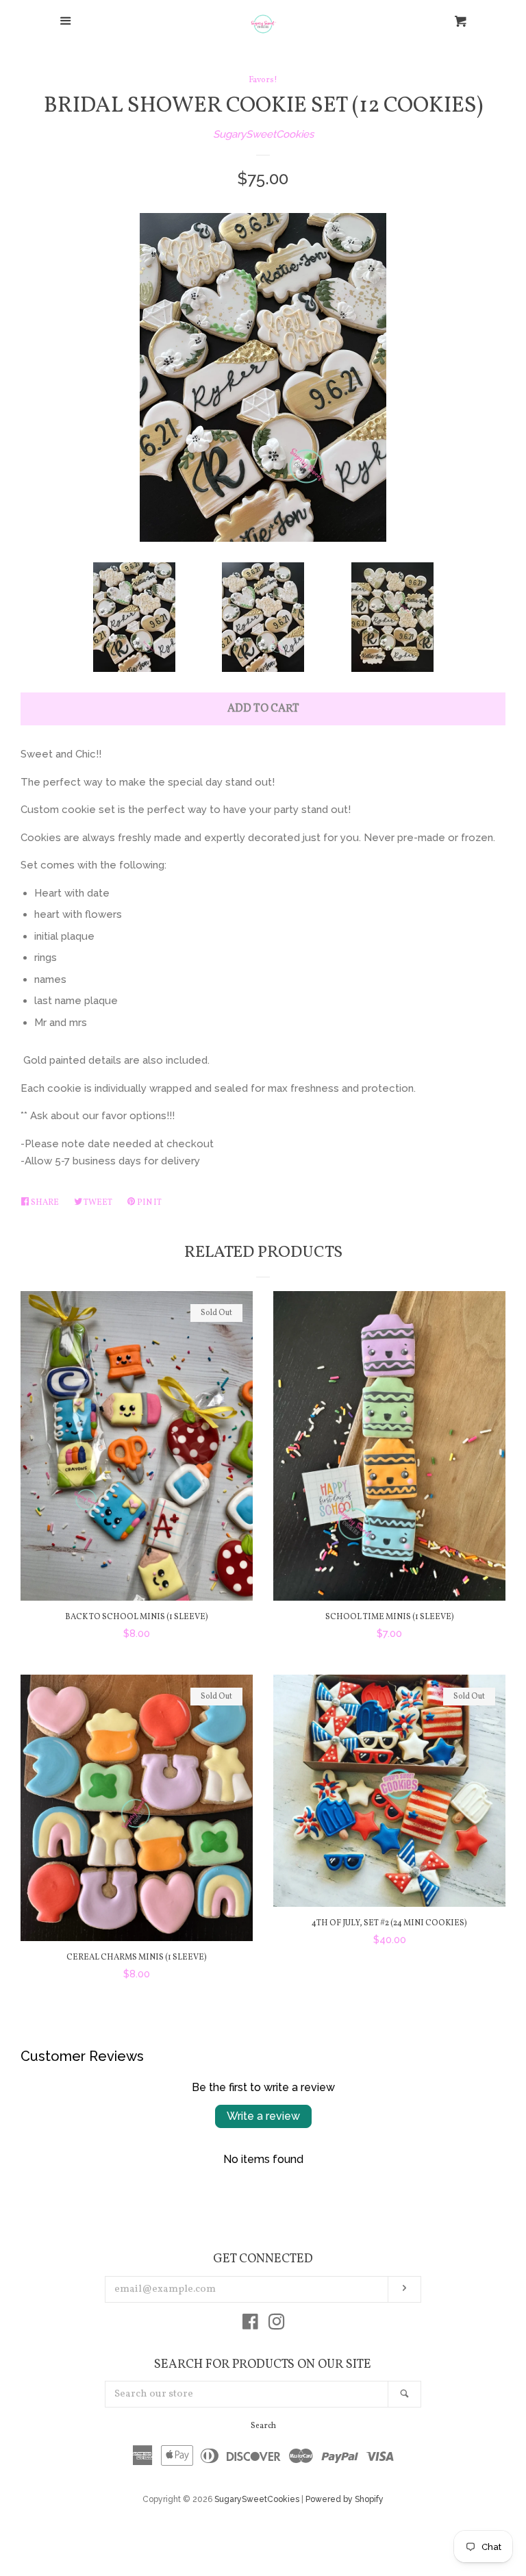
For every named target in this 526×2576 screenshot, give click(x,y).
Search (263, 2426)
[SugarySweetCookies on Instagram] (277, 2325)
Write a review (263, 2116)
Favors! (263, 80)
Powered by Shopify (345, 2499)
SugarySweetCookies (263, 134)
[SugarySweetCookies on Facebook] (250, 2325)
